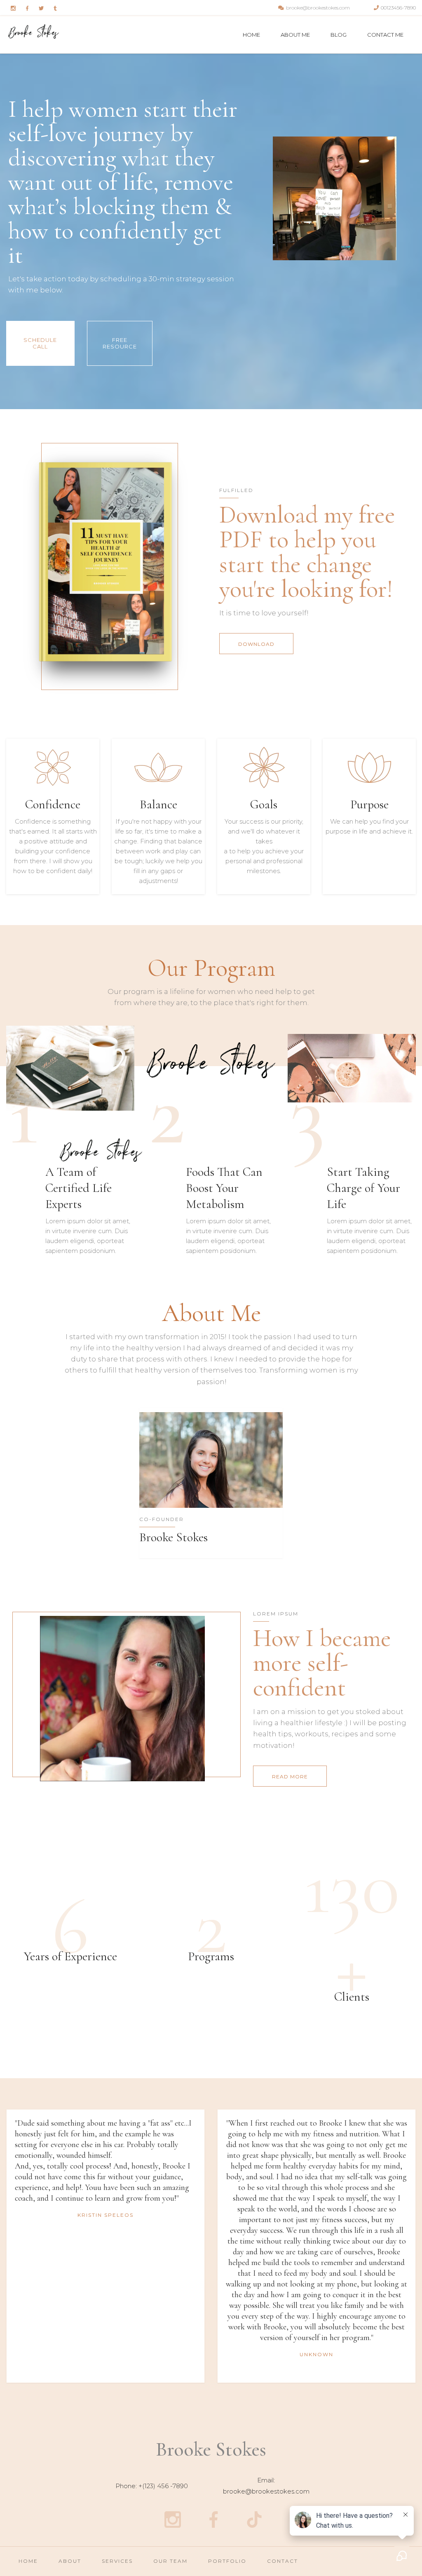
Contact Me (385, 35)
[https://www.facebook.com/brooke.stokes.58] (213, 2519)
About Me (295, 35)
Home (251, 35)
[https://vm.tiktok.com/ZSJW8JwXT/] (254, 2519)
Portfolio (227, 2561)
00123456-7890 (398, 8)
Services (117, 2561)
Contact (283, 2561)
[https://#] (13, 8)
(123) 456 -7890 (165, 2486)
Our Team (170, 2561)
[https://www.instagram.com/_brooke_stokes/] (172, 2519)
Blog (339, 35)
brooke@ (237, 2491)
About (70, 2561)
